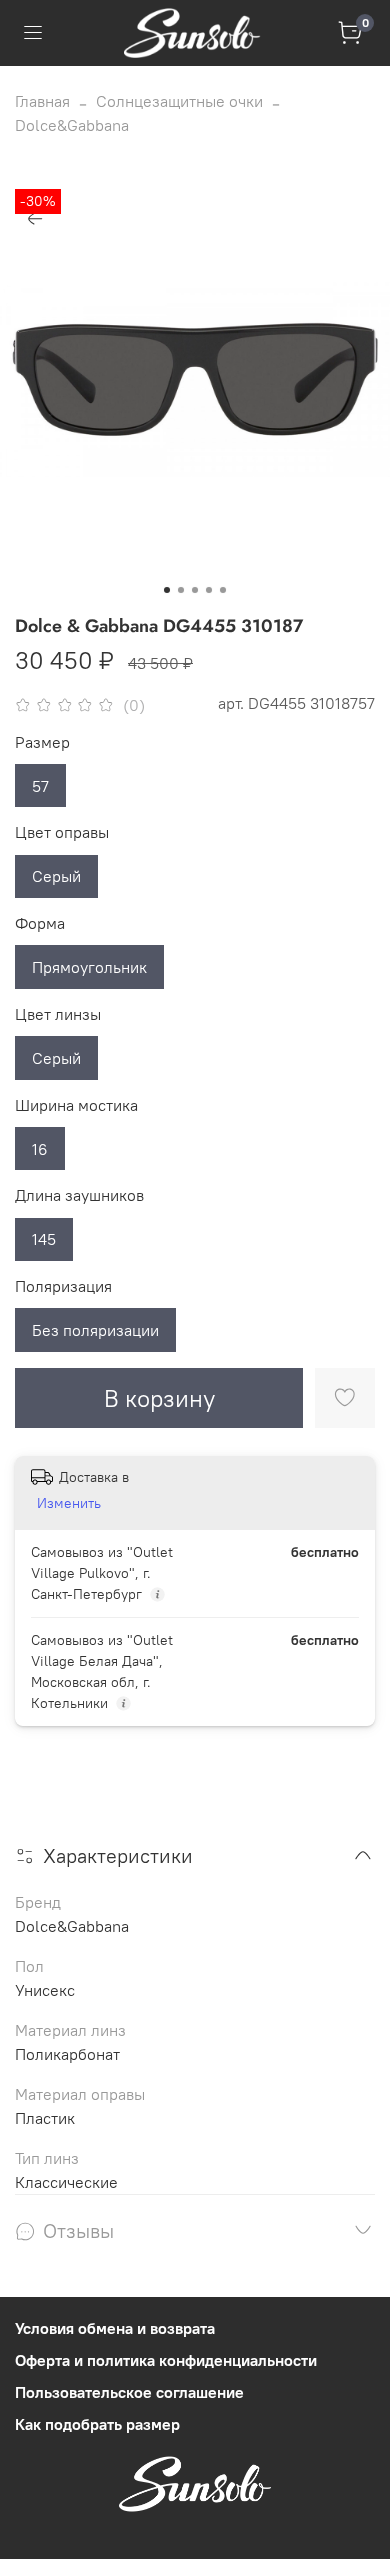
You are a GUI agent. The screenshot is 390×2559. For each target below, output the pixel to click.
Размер (42, 742)
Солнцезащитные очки (179, 101)
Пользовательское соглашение (129, 2392)
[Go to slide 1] (167, 590)
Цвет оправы (62, 832)
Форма (40, 923)
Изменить (69, 1503)
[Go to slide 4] (209, 590)
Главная (42, 101)
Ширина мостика (76, 1105)
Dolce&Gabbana (72, 125)
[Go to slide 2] (181, 590)
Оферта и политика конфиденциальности (166, 2360)
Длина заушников (79, 1195)
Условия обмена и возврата (115, 2328)
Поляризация (63, 1286)
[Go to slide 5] (223, 590)
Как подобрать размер (97, 2424)
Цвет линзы (58, 1014)
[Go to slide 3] (195, 590)
